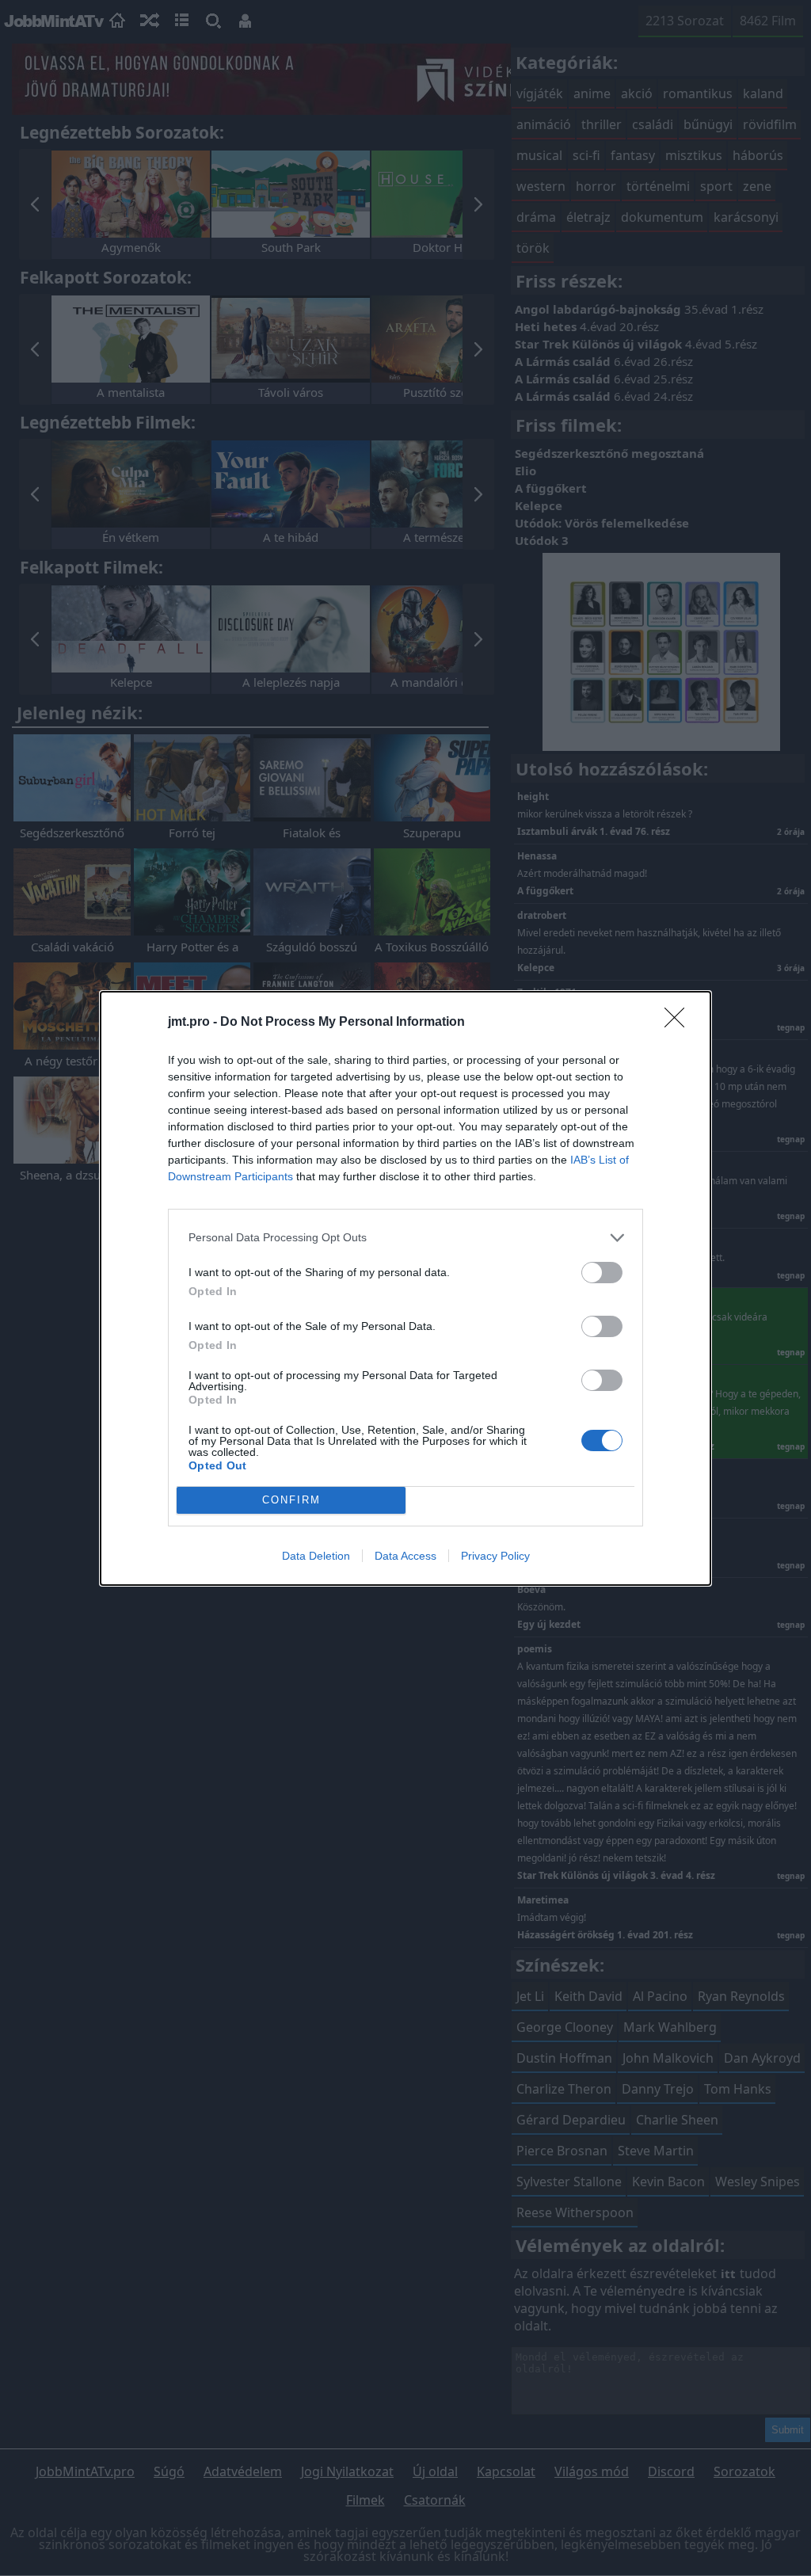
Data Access (405, 1556)
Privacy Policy (495, 1556)
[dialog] (405, 1288)
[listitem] (405, 1238)
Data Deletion (316, 1556)
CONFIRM (291, 1500)
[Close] (680, 1023)
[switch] (602, 1273)
